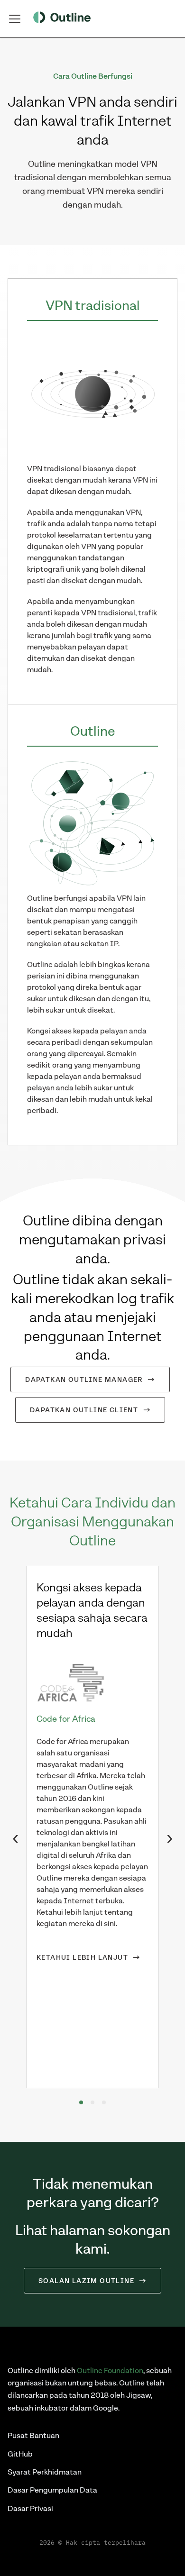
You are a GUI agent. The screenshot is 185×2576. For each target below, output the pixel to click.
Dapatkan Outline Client (84, 1410)
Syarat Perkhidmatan (45, 2472)
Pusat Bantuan (33, 2435)
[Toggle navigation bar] (15, 19)
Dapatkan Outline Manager (84, 1379)
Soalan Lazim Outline (86, 2281)
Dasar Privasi (30, 2508)
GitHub (20, 2454)
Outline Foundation (110, 2370)
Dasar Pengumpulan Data (52, 2490)
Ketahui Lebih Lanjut (82, 1957)
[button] (81, 2102)
